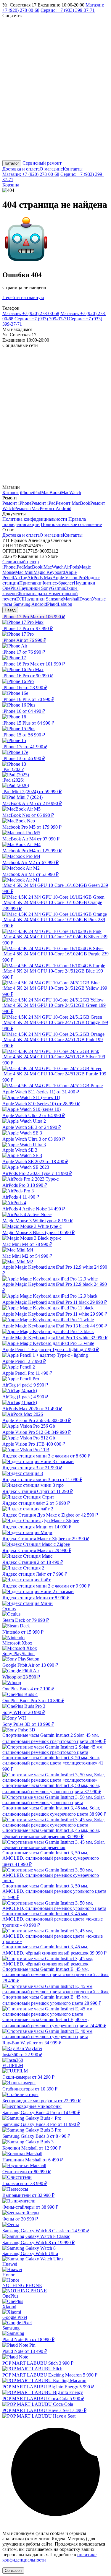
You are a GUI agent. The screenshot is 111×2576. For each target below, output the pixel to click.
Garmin (58, 588)
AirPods (71, 567)
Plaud (52, 604)
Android (39, 604)
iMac (65, 492)
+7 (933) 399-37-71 (68, 10)
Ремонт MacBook (73, 503)
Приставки (30, 583)
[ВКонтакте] (47, 61)
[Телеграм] (47, 107)
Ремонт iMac (27, 508)
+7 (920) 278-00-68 (31, 174)
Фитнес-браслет (58, 583)
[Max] (47, 152)
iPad (37, 492)
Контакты (73, 169)
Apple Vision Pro (69, 578)
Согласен (13, 2571)
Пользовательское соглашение (71, 524)
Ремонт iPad (44, 503)
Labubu (65, 604)
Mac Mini (24, 572)
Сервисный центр (21, 562)
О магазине (51, 169)
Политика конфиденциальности (35, 519)
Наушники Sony (35, 588)
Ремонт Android (55, 508)
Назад (10, 610)
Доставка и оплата (21, 169)
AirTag (21, 578)
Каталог (12, 163)
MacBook (50, 492)
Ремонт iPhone (17, 503)
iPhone (26, 492)
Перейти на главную (23, 297)
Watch (75, 492)
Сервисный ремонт (42, 163)
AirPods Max (40, 578)
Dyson (86, 599)
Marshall (71, 599)
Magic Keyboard (49, 572)
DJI (20, 599)
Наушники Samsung (43, 599)
